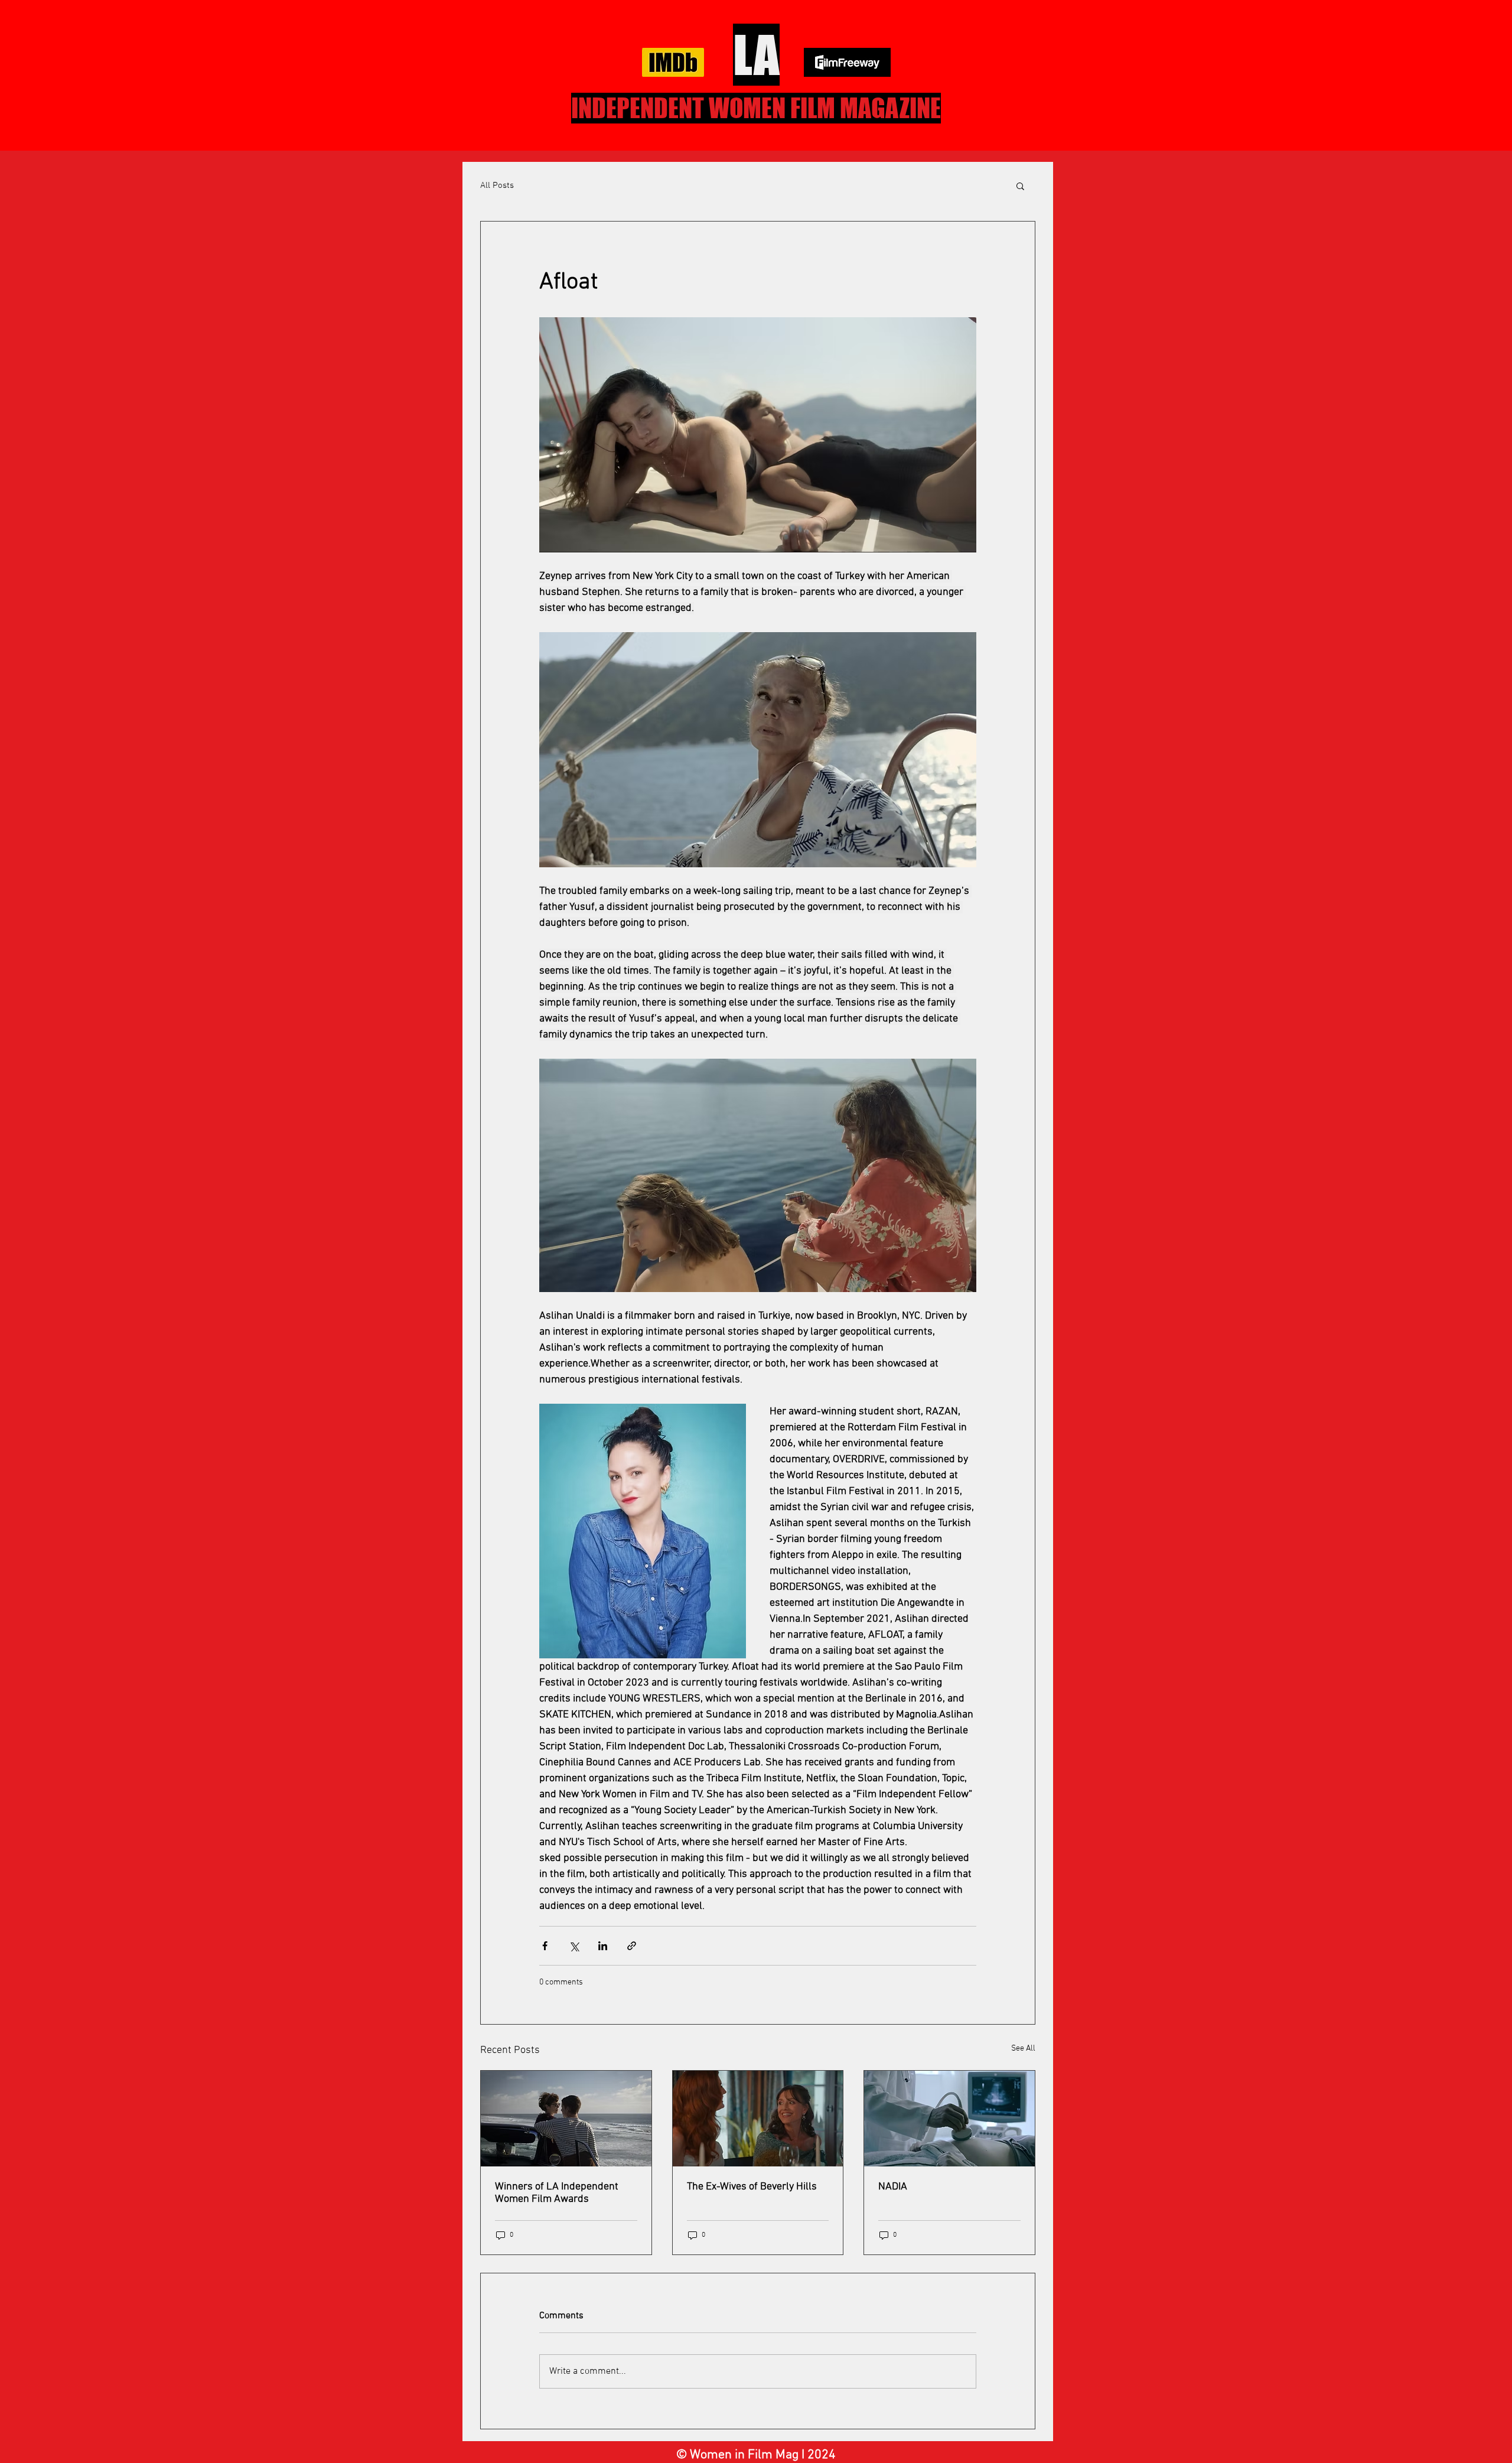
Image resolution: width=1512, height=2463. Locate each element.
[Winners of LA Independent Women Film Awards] (566, 2119)
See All (1023, 2049)
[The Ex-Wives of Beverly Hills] (758, 2119)
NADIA (893, 2187)
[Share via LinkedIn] (603, 1946)
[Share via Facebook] (545, 1946)
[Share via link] (632, 1946)
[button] (1020, 186)
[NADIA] (949, 2119)
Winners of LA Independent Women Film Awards (557, 2193)
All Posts (497, 186)
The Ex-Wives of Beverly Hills (752, 2187)
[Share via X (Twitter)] (574, 1946)
